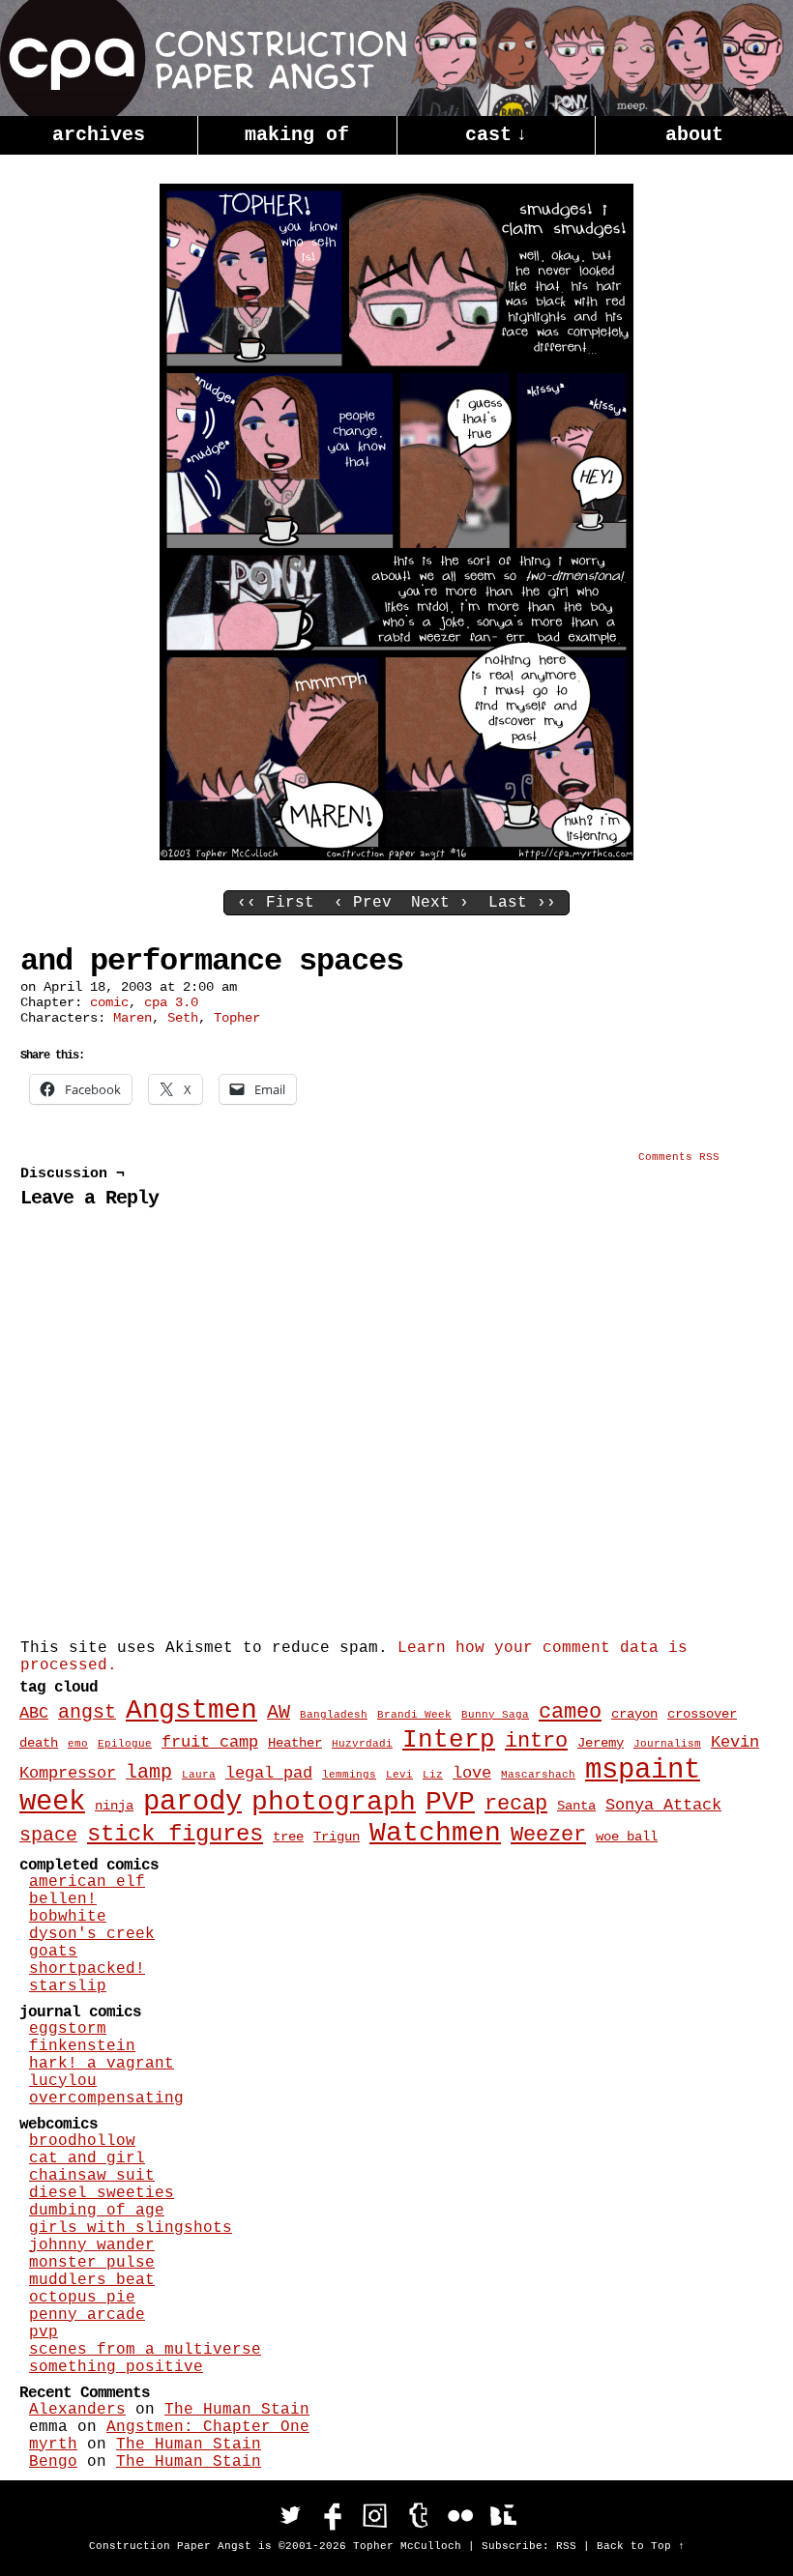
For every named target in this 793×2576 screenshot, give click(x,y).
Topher (237, 1018)
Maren (132, 1018)
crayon (634, 1714)
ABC (34, 1713)
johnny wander (92, 2245)
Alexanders (77, 2410)
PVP (450, 1802)
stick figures (175, 1834)
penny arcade (87, 2315)
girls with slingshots (131, 2228)
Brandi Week (414, 1715)
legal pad (269, 1773)
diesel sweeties (102, 2193)
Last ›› (522, 903)
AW (279, 1713)
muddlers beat (92, 2280)
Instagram (375, 2515)
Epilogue (125, 1744)
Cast (496, 135)
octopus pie (82, 2298)
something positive (116, 2367)
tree (288, 1837)
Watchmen (435, 1833)
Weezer (548, 1835)
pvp (44, 2332)
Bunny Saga (495, 1715)
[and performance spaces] (396, 856)
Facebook (333, 2515)
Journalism (667, 1744)
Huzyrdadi (362, 1744)
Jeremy (601, 1743)
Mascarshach (538, 1775)
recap (516, 1804)
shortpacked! (87, 1969)
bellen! (63, 1899)
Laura (199, 1775)
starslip (68, 1986)
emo (78, 1744)
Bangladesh (334, 1715)
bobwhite (68, 1917)
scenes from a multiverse (145, 2350)
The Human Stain (237, 2410)
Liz (433, 1775)
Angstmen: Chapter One (208, 2427)
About (694, 135)
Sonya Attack (663, 1805)
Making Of (297, 135)
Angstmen (191, 1710)
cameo (570, 1712)
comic (109, 1002)
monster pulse (92, 2263)
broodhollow (82, 2141)
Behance (503, 2515)
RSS (566, 2546)
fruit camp (210, 1742)
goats (53, 1952)
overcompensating (106, 2098)
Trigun (337, 1837)
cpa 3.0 (171, 1002)
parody (192, 1802)
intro (536, 1741)
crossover (702, 1714)
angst (87, 1713)
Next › (440, 903)
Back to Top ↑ (641, 2546)
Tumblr (418, 2515)
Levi (399, 1775)
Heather (295, 1743)
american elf (87, 1882)
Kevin (735, 1742)
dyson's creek (92, 1934)
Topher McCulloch (407, 2546)
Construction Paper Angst (203, 58)
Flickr (460, 2515)
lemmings (349, 1775)
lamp (149, 1773)
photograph (334, 1802)
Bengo (53, 2462)
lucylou (63, 2081)
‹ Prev (363, 903)
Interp (449, 1740)
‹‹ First (276, 903)
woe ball (627, 1837)
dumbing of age (97, 2211)
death (39, 1743)
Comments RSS (679, 1157)
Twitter (290, 2515)
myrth (53, 2445)
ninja (114, 1806)
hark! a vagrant (102, 2064)
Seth (183, 1018)
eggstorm (68, 2029)
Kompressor (68, 1773)
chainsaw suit (92, 2176)
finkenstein (82, 2046)
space (48, 1836)
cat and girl (87, 2158)
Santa (576, 1806)
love (472, 1773)
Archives (99, 135)
